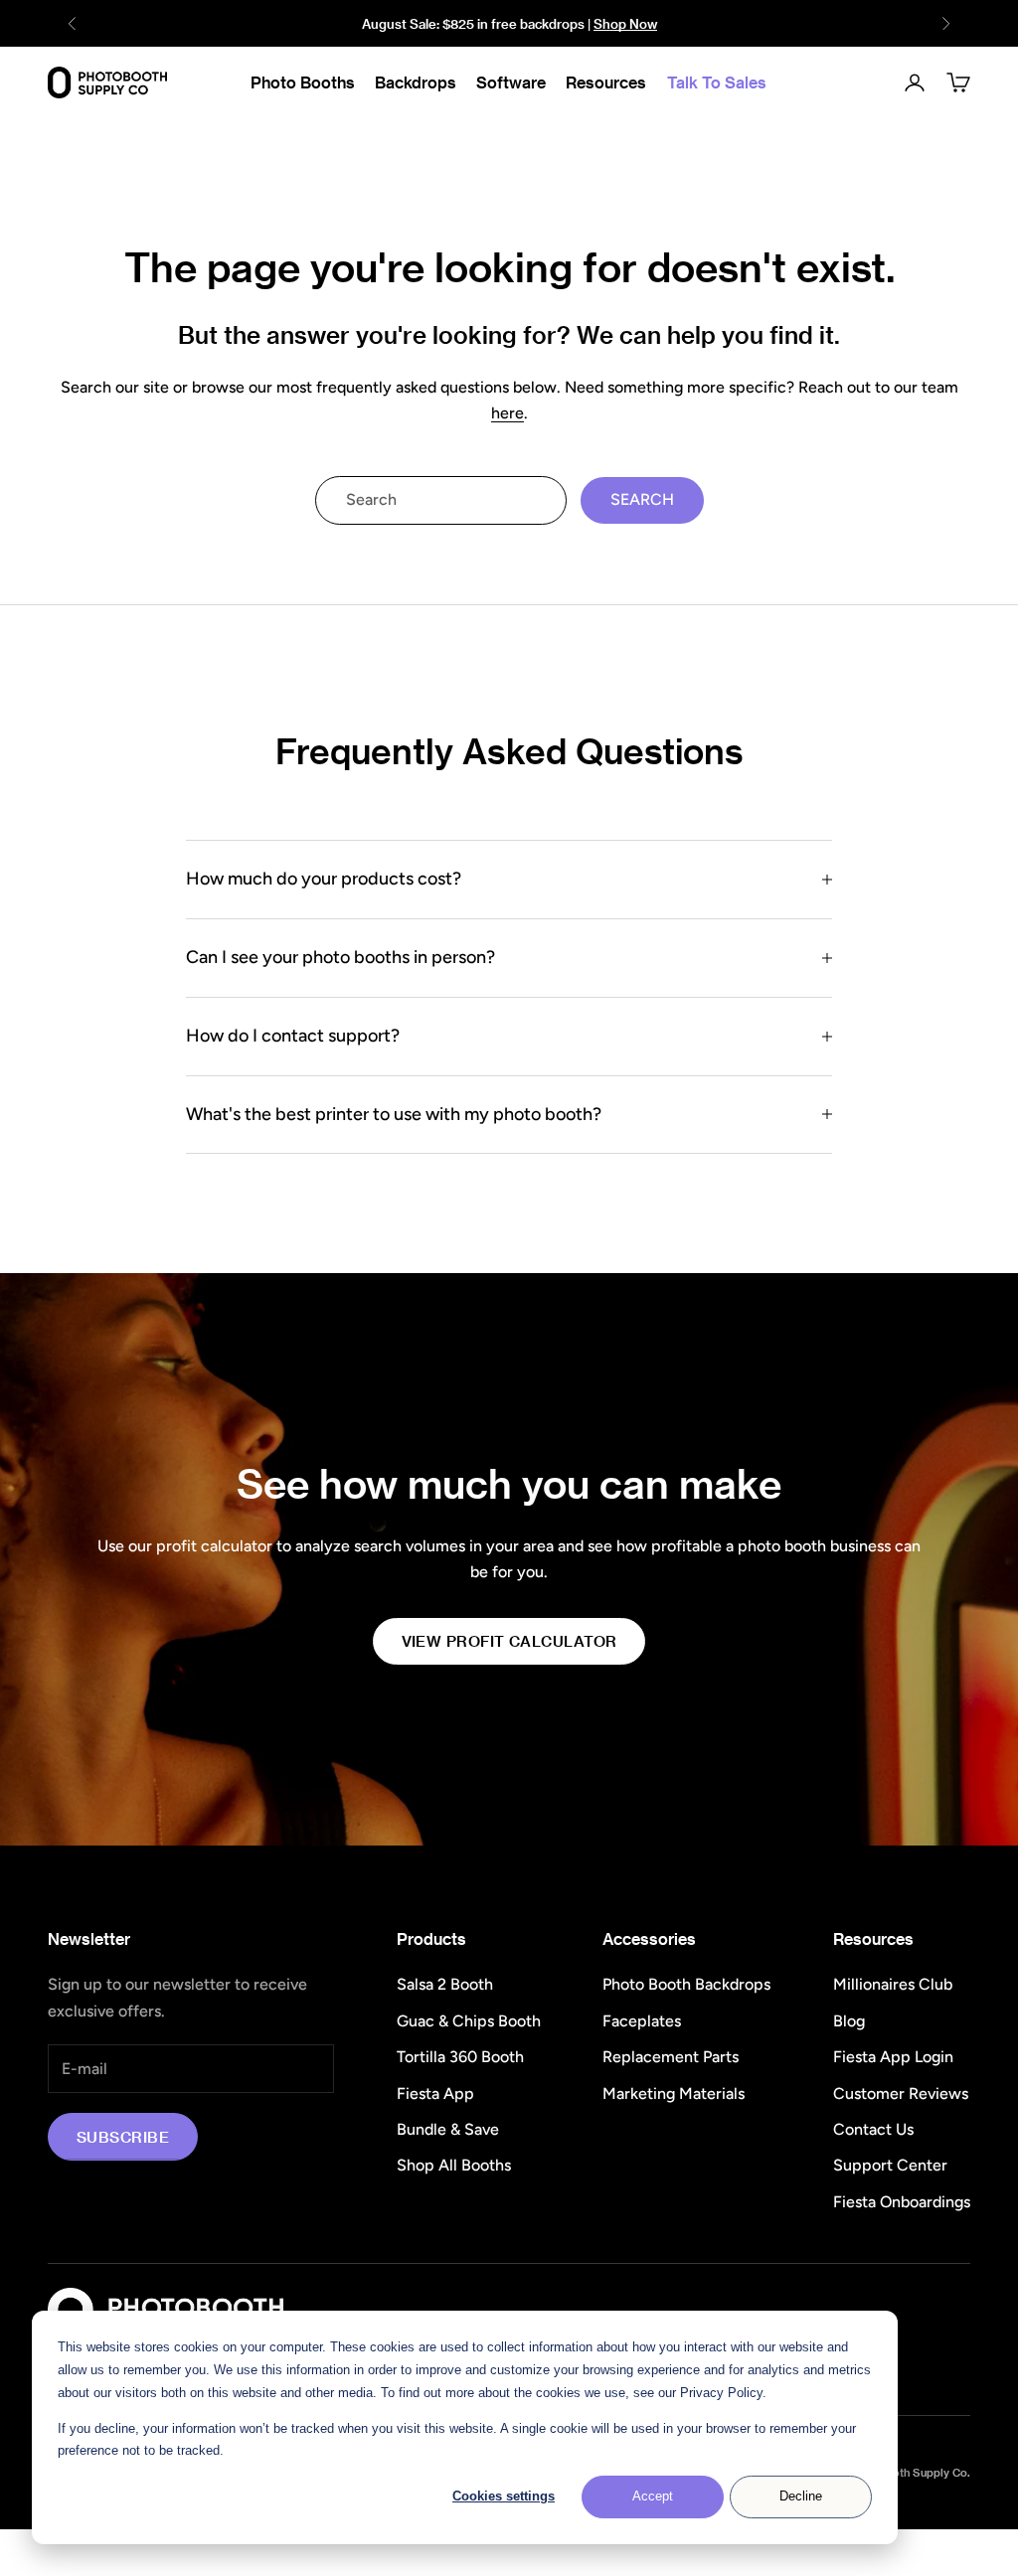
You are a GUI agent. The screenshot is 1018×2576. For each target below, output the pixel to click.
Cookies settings (504, 2496)
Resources (606, 82)
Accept (653, 2496)
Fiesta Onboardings (902, 2202)
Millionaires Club (893, 1984)
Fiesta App (435, 2093)
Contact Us (873, 2129)
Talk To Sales (717, 82)
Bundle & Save (448, 2129)
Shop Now (625, 23)
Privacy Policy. (723, 2393)
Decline (801, 2496)
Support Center (890, 2165)
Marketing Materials (674, 2093)
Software (511, 82)
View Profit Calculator (509, 1641)
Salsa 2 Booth (445, 1984)
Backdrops (416, 82)
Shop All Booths (454, 2165)
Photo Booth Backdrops (686, 1984)
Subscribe (123, 2137)
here (508, 413)
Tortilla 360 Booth (460, 2057)
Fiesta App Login (893, 2057)
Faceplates (642, 2021)
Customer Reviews (901, 2093)
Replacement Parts (671, 2057)
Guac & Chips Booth (469, 2021)
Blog (849, 2021)
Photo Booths (303, 82)
